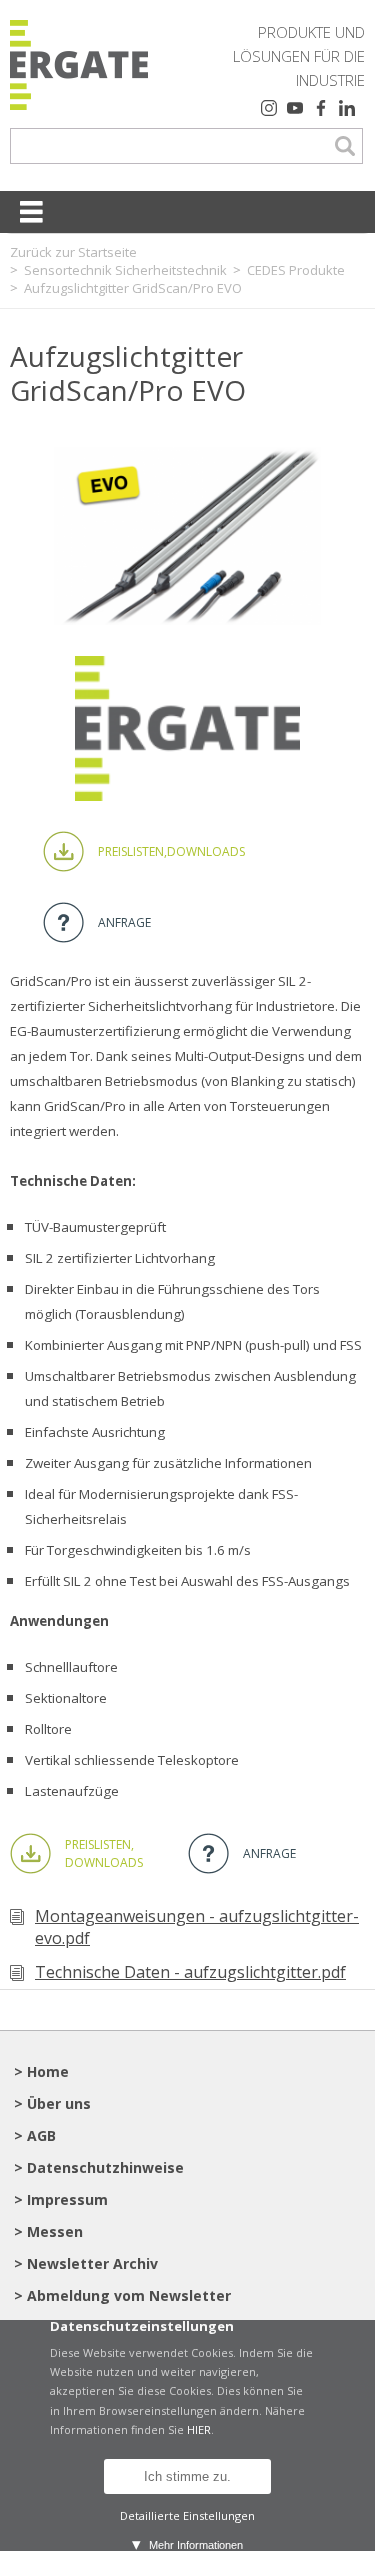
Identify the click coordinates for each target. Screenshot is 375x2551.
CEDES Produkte (296, 270)
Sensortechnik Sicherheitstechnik (125, 270)
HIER (199, 2429)
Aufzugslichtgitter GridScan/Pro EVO (133, 288)
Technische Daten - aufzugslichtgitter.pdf (190, 1972)
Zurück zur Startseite (73, 252)
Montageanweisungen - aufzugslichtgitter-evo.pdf (197, 1927)
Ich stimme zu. (187, 2476)
